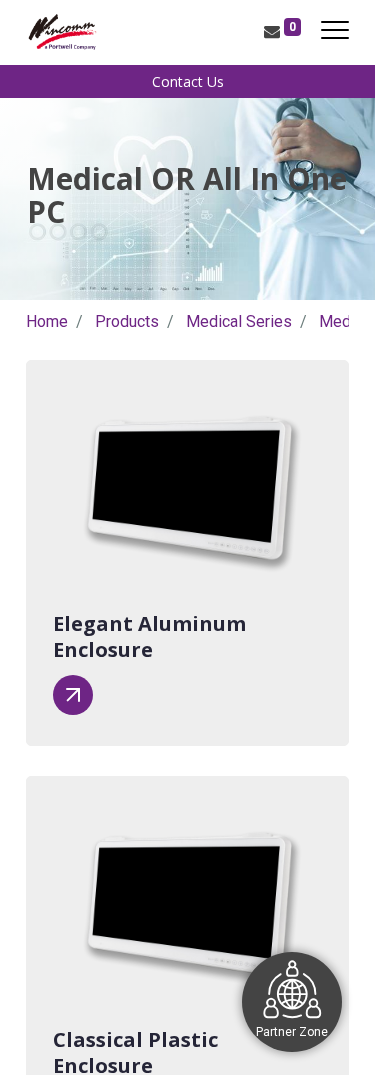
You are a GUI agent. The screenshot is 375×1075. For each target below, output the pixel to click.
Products (127, 321)
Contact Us (188, 81)
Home (47, 321)
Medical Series (239, 321)
